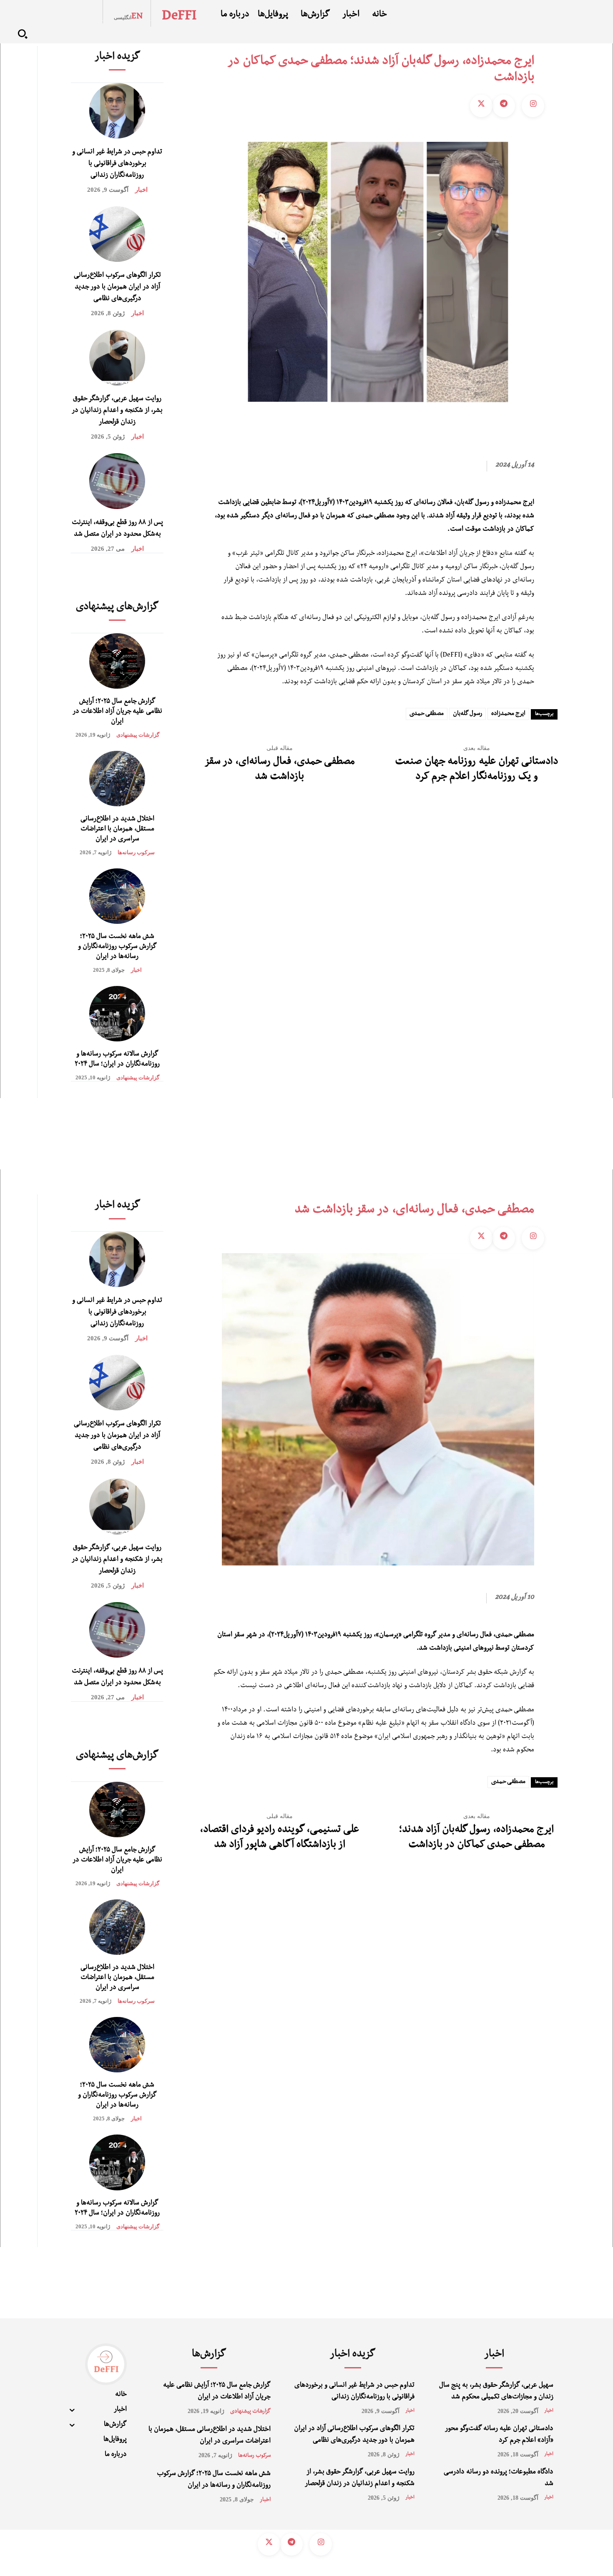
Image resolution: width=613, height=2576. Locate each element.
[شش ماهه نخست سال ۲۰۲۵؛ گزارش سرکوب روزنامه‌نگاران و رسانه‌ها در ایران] (117, 896)
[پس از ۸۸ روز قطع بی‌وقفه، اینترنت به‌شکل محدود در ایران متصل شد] (117, 481)
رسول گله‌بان (467, 714)
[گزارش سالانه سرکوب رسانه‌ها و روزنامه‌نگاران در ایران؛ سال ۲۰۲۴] (117, 1014)
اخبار (141, 190)
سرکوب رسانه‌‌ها (136, 852)
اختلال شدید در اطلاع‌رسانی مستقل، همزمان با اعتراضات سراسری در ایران (117, 830)
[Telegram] (504, 106)
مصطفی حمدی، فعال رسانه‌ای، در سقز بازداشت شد (280, 770)
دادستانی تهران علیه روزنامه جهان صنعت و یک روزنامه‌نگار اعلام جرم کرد (477, 770)
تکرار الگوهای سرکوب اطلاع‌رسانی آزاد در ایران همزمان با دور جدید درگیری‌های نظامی (117, 288)
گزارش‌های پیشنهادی (117, 608)
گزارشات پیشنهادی (138, 735)
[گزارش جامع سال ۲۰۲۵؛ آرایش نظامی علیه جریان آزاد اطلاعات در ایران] (117, 661)
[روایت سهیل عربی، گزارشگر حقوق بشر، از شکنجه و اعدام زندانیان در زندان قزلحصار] (117, 357)
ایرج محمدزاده (508, 714)
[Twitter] (481, 106)
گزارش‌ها (209, 2355)
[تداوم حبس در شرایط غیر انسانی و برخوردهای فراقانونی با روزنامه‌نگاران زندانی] (117, 111)
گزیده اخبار (117, 58)
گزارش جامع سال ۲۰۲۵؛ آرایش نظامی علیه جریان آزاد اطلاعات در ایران (117, 712)
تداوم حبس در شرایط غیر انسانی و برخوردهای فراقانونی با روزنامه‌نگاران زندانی (117, 164)
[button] (23, 34)
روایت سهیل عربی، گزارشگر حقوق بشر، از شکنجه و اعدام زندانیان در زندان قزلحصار (117, 411)
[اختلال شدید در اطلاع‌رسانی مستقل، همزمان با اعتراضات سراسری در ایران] (117, 779)
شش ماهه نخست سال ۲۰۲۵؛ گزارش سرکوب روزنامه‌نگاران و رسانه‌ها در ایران (117, 947)
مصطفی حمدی (427, 714)
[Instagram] (533, 106)
